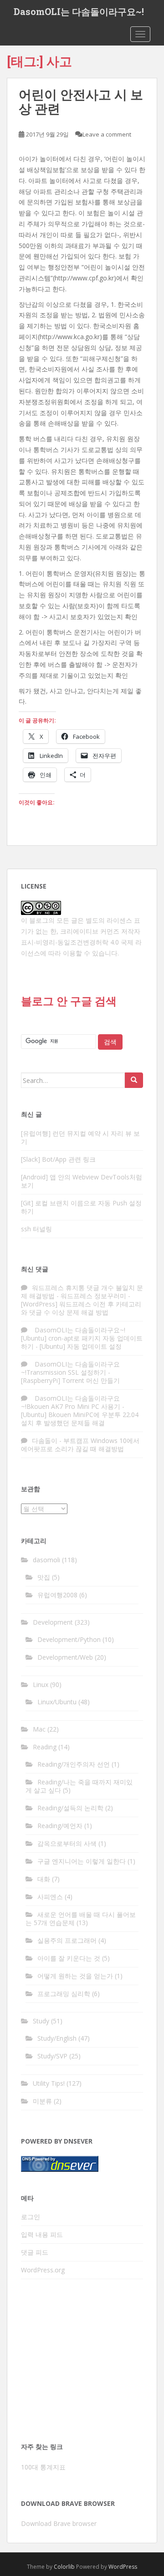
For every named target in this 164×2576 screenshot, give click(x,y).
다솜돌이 (45, 1440)
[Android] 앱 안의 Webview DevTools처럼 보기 (82, 1181)
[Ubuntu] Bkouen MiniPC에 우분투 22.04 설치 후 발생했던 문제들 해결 (80, 1419)
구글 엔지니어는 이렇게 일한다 (82, 1861)
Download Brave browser (59, 2523)
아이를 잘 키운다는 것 (69, 1958)
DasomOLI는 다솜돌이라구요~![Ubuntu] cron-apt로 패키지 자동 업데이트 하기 (82, 1338)
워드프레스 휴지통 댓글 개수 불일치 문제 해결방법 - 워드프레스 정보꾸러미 (82, 1292)
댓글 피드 (35, 2252)
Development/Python (69, 1639)
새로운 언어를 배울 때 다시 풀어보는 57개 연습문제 (81, 1918)
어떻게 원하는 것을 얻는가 (75, 1976)
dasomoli (46, 1560)
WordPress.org (43, 2270)
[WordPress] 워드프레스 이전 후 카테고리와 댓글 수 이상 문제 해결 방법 (81, 1308)
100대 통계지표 (43, 2467)
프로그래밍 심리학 (64, 1994)
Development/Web (65, 1657)
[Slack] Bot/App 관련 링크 (58, 1159)
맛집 (44, 1577)
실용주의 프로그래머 (67, 1940)
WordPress (123, 2567)
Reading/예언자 (60, 1826)
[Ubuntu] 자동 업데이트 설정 (81, 1346)
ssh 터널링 (36, 1229)
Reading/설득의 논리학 (70, 1808)
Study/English (57, 2038)
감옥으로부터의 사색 (67, 1843)
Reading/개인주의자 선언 (74, 1764)
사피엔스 (50, 1897)
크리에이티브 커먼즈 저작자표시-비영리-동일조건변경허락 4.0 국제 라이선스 (81, 942)
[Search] (134, 1080)
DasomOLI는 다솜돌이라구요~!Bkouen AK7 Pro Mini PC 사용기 (71, 1402)
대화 (44, 1879)
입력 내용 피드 (42, 2234)
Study (41, 2021)
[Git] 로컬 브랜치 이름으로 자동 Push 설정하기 (81, 1207)
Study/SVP (52, 2056)
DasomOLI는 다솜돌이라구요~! (79, 11)
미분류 (42, 2101)
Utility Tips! (49, 2083)
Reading (45, 1747)
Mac (39, 1729)
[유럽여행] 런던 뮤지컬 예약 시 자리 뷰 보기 (80, 1137)
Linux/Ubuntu (57, 1702)
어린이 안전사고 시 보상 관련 (81, 101)
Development (53, 1622)
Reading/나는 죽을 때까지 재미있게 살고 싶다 (79, 1786)
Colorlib (64, 2567)
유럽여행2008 (57, 1595)
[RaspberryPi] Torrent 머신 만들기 (70, 1380)
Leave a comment (107, 134)
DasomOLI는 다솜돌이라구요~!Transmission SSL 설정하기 (70, 1368)
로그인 (31, 2217)
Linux (41, 1684)
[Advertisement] (82, 2363)
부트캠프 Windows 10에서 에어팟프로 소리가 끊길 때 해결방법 (80, 1445)
